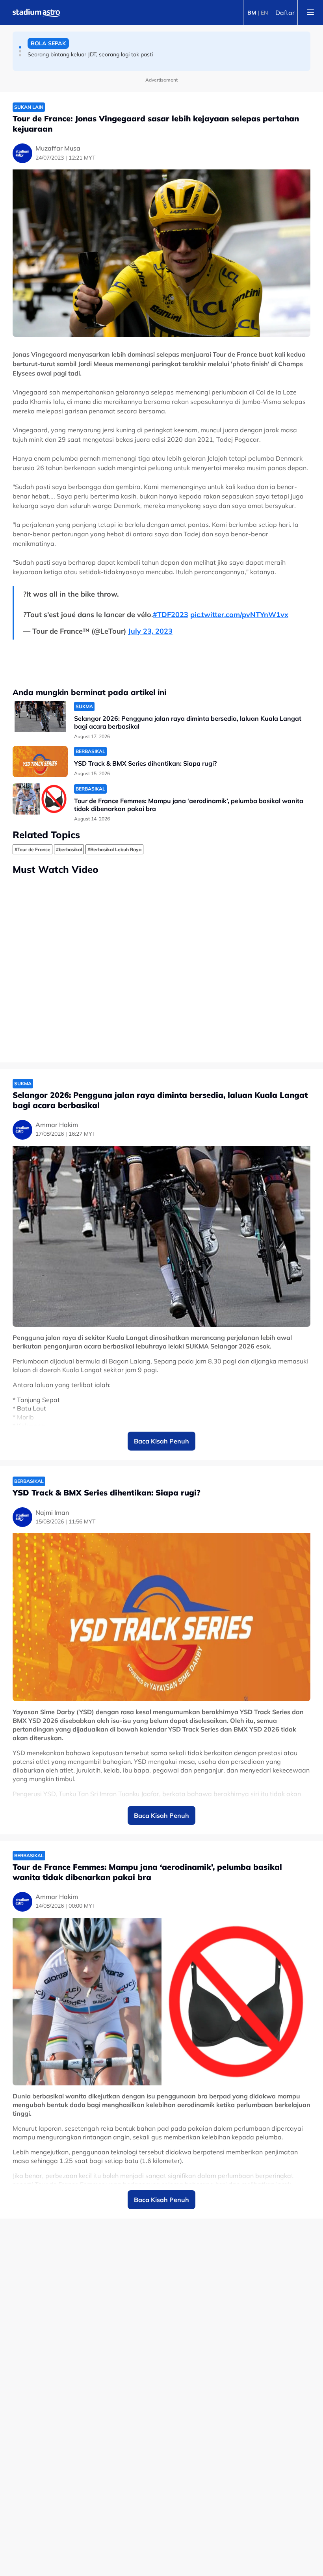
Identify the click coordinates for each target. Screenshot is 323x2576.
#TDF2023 (171, 615)
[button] (20, 47)
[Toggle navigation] (310, 13)
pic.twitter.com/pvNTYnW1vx (239, 615)
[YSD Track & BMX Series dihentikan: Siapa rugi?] (40, 762)
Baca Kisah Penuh (161, 1441)
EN (264, 13)
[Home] (36, 13)
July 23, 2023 (150, 631)
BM (252, 13)
